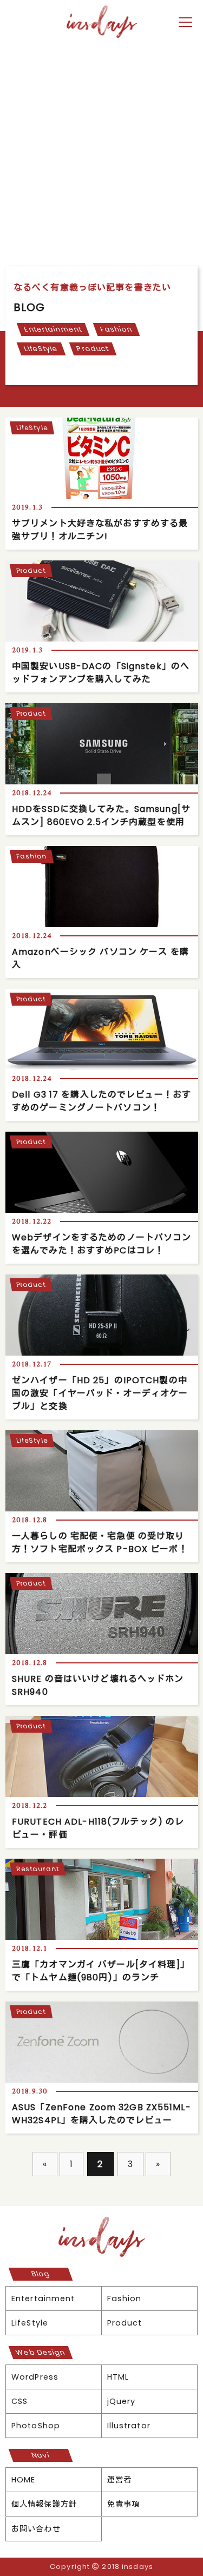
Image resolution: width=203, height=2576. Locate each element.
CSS (19, 2401)
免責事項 (123, 2504)
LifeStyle (41, 349)
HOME (23, 2480)
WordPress (35, 2377)
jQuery (122, 2401)
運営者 (119, 2480)
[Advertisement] (101, 159)
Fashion (116, 329)
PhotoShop (36, 2426)
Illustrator (129, 2426)
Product (93, 349)
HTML (118, 2377)
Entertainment (53, 329)
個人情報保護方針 (44, 2504)
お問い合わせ (36, 2529)
